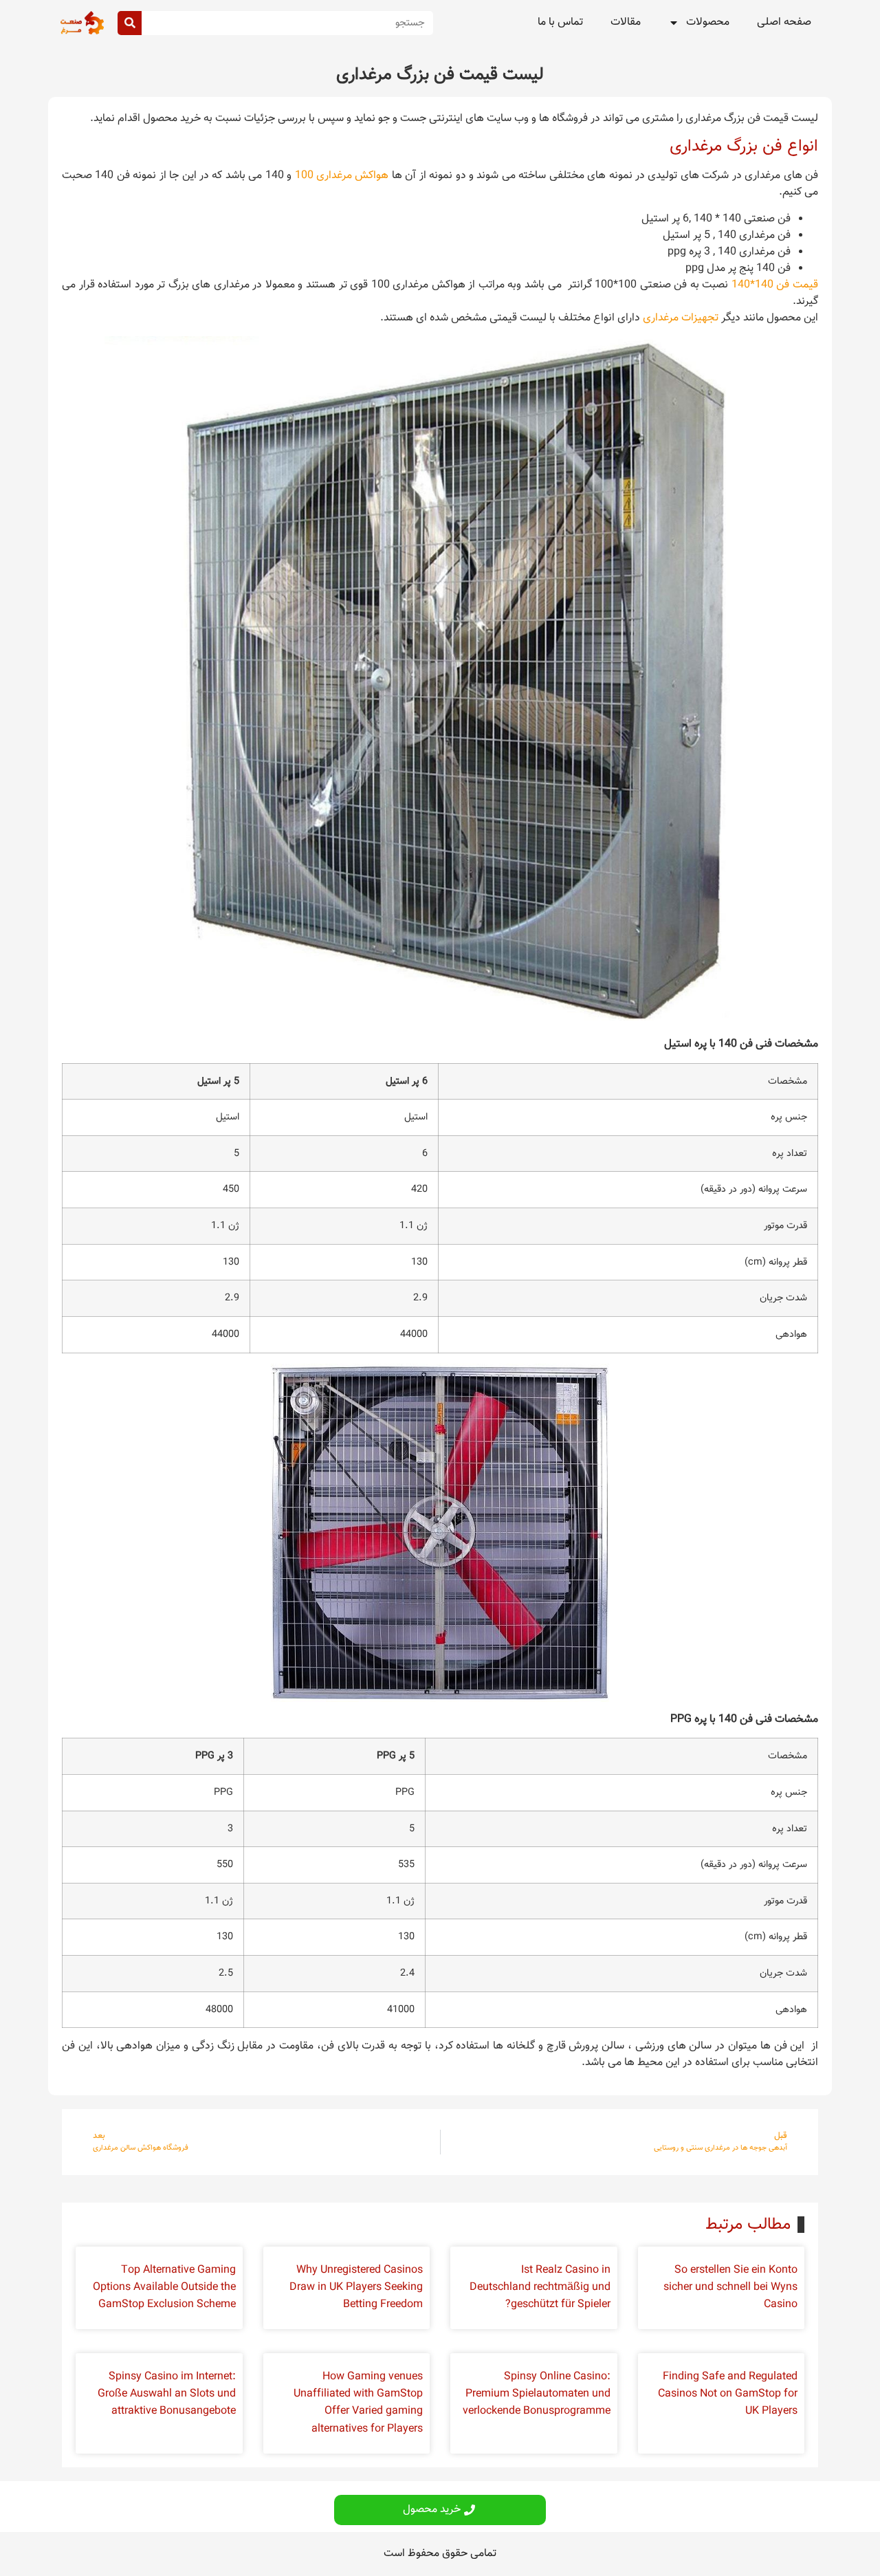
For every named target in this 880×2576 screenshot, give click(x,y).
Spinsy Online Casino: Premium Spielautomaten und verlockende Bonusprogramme (537, 2394)
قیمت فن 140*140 (775, 285)
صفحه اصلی (784, 22)
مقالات (626, 22)
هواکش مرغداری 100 (342, 176)
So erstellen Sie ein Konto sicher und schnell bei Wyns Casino (730, 2288)
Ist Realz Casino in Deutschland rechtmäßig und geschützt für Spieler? (540, 2288)
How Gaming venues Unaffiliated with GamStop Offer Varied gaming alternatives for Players (358, 2403)
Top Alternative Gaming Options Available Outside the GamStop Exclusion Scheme (164, 2288)
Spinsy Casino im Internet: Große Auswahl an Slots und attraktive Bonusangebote (167, 2394)
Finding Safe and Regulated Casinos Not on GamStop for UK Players (728, 2394)
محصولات (708, 22)
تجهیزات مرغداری (681, 318)
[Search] (130, 23)
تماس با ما (560, 22)
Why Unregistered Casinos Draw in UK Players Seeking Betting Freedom (356, 2288)
